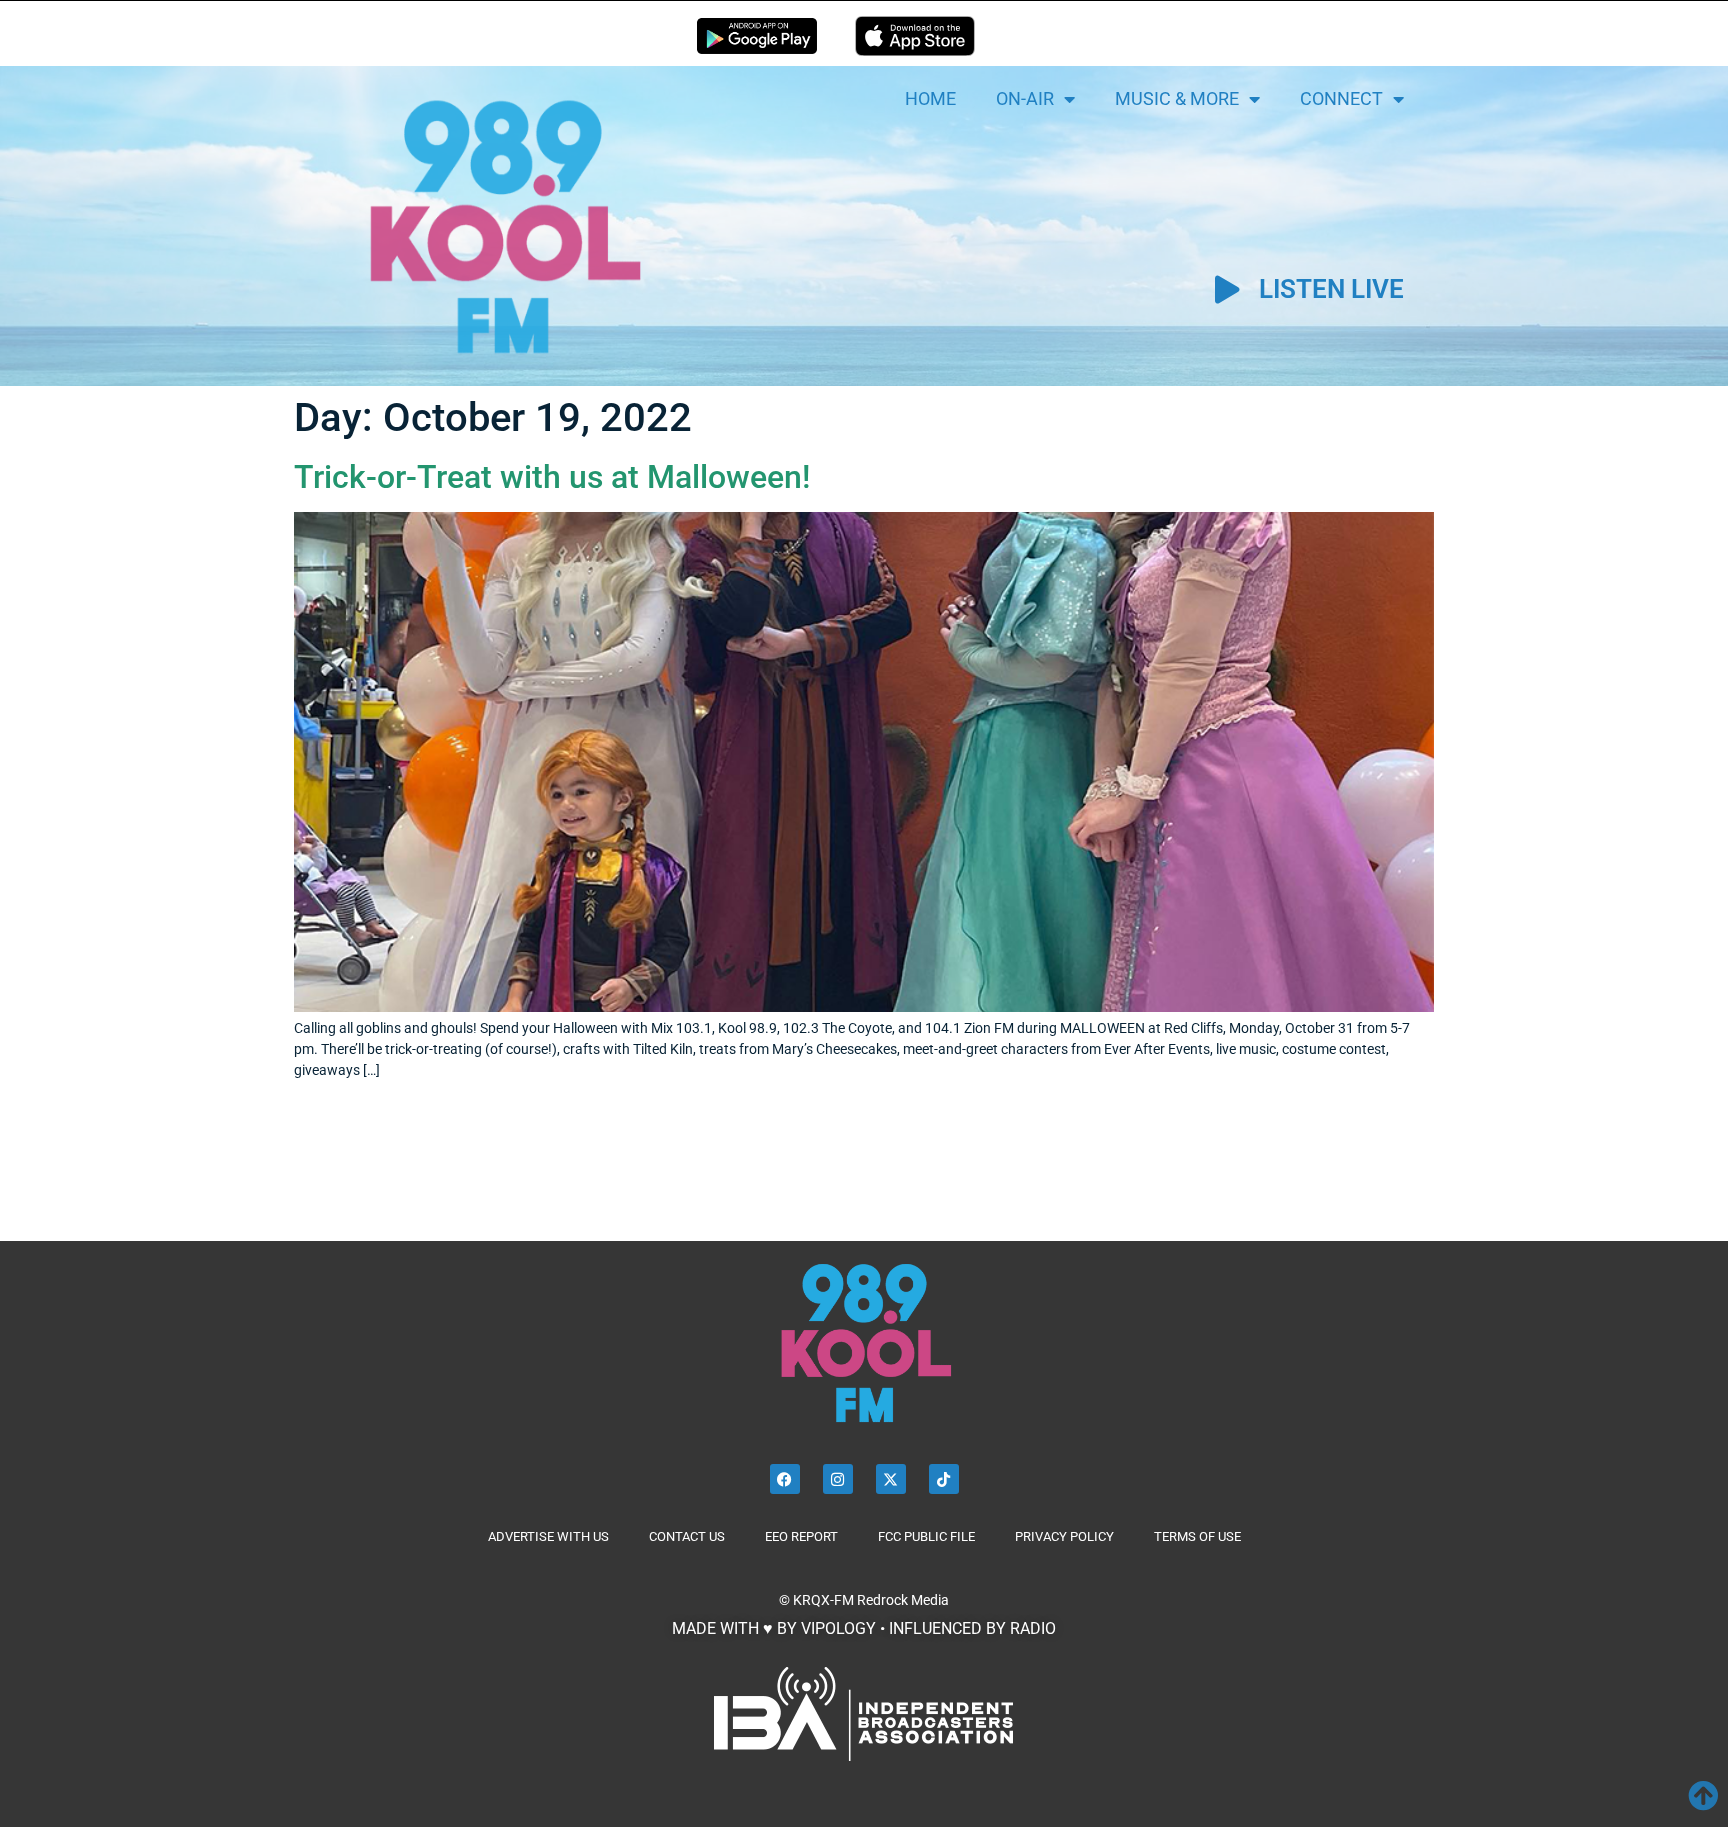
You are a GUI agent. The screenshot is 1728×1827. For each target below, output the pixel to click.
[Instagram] (838, 1479)
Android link (757, 36)
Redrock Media (903, 1600)
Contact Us (687, 1536)
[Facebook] (785, 1479)
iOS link (915, 36)
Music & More (1177, 98)
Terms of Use (1197, 1536)
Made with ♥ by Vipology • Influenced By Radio (864, 1628)
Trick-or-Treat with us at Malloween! (552, 477)
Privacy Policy (1064, 1536)
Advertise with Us (548, 1536)
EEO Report (801, 1536)
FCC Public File (926, 1536)
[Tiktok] (944, 1479)
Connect (1341, 98)
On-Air (1025, 98)
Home (930, 98)
